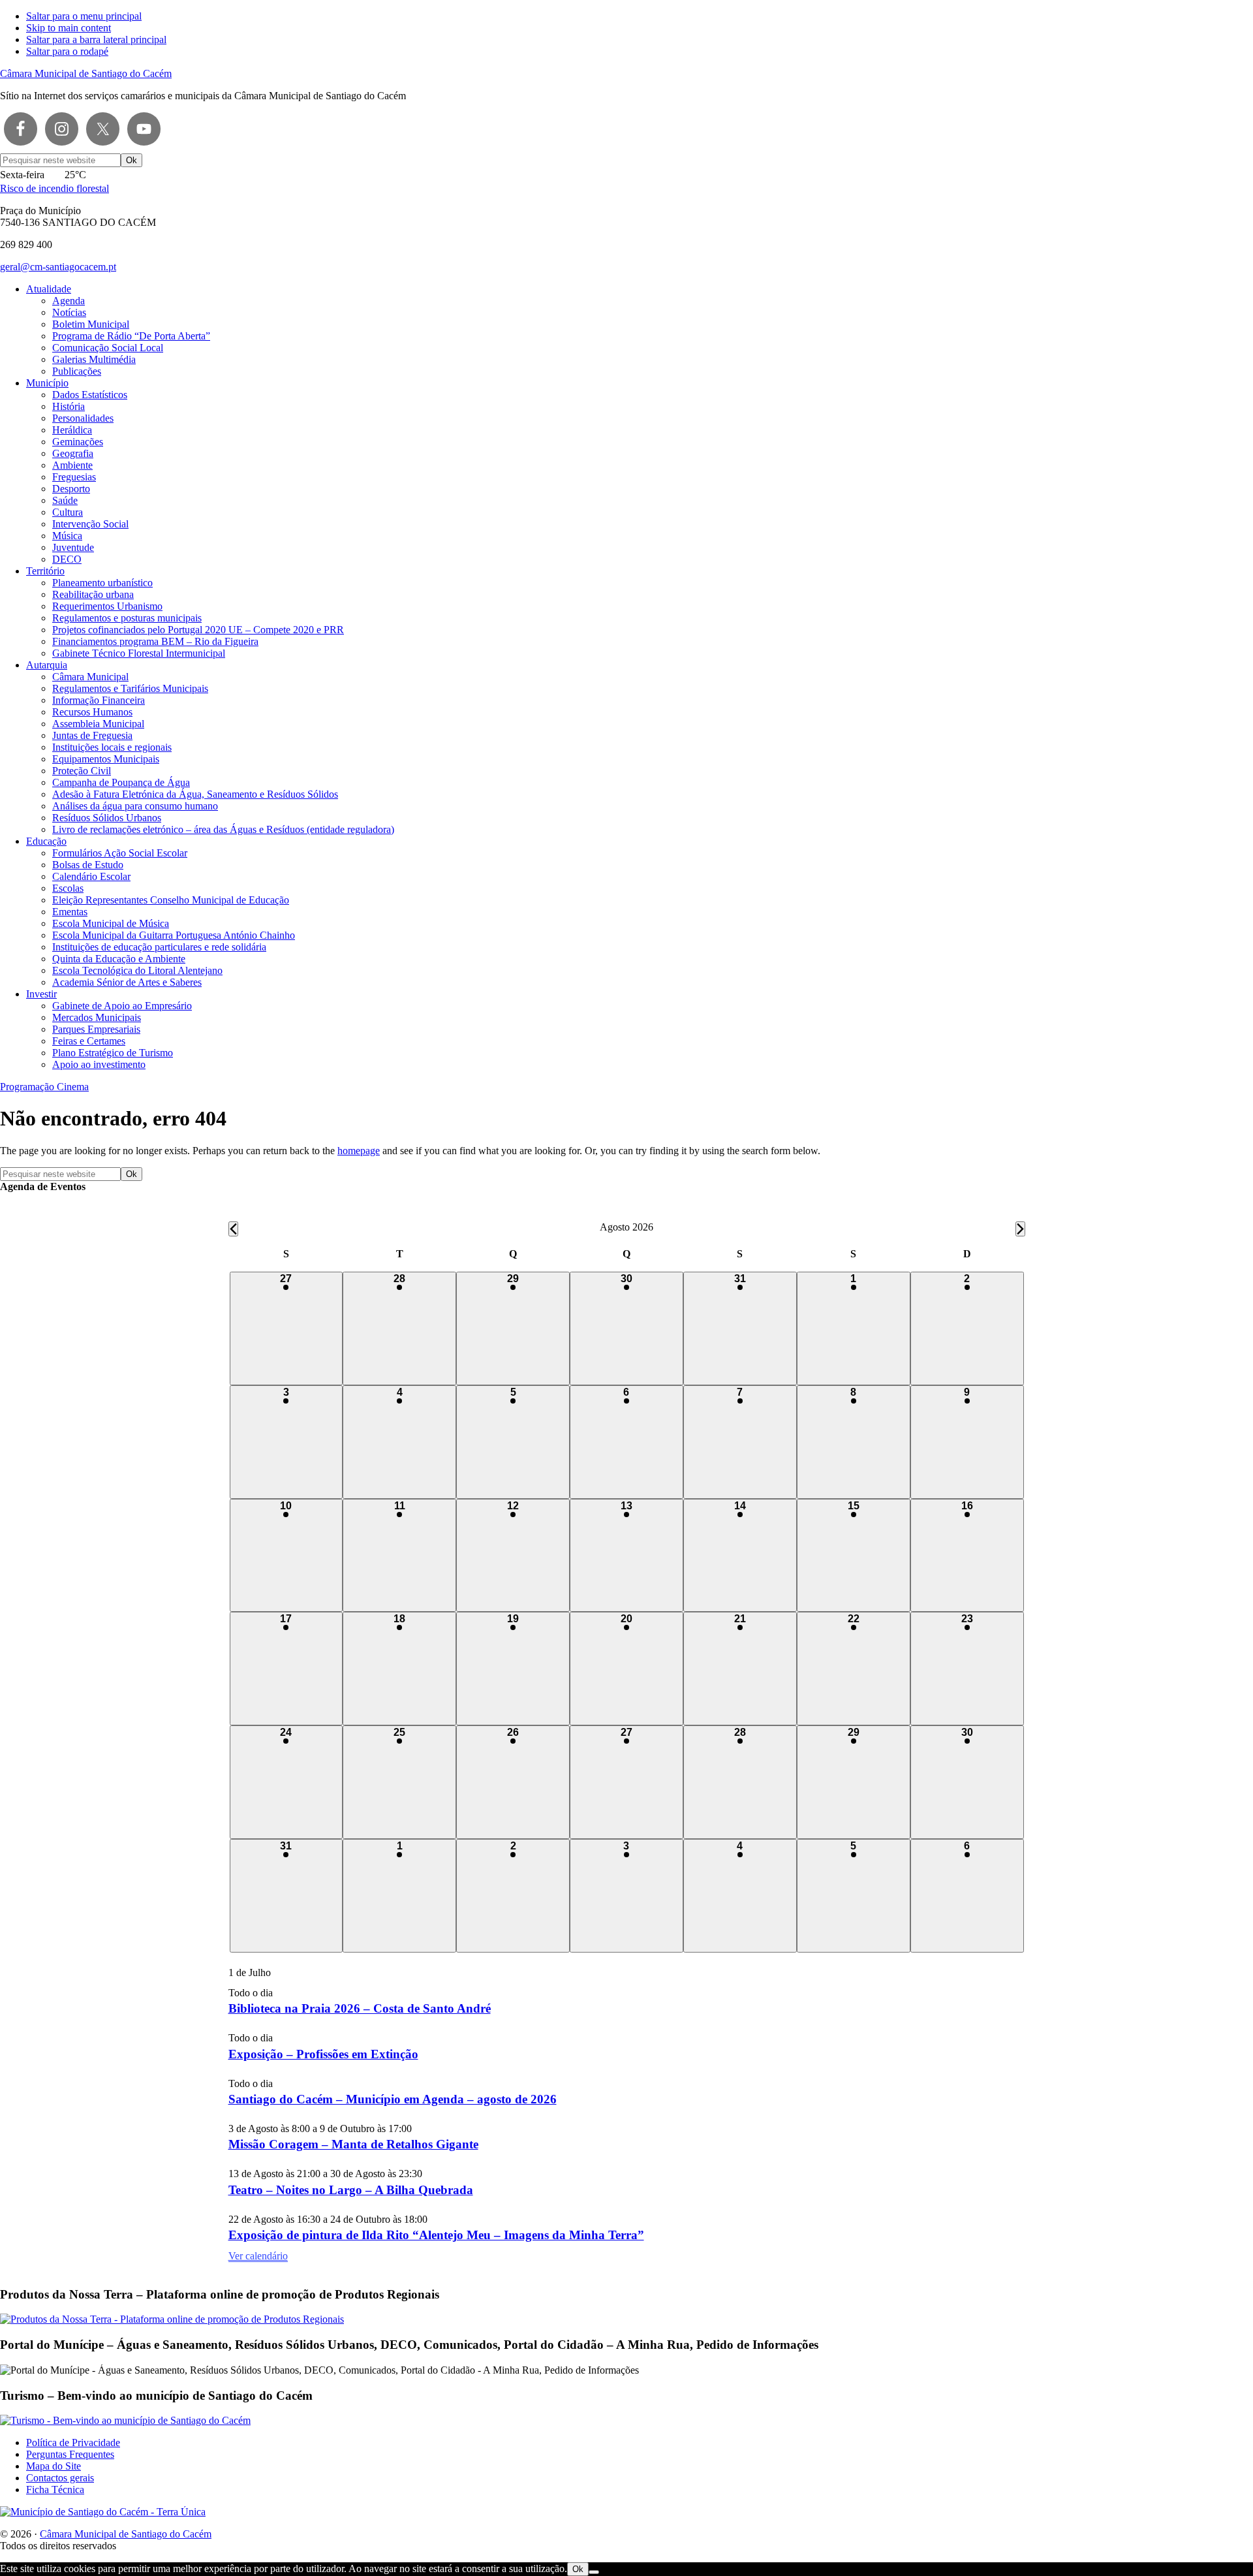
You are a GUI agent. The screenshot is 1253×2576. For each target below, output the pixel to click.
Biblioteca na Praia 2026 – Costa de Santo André (360, 2008)
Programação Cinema (44, 1087)
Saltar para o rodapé (67, 51)
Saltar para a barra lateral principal (96, 39)
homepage (359, 1151)
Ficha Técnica (55, 2490)
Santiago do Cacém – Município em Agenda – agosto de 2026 (393, 2099)
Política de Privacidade (73, 2442)
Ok (578, 2569)
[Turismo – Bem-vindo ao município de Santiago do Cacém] (125, 2420)
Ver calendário (258, 2256)
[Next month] (1020, 1229)
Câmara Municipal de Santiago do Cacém (86, 73)
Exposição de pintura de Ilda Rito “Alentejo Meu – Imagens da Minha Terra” (436, 2235)
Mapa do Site (54, 2466)
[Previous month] (233, 1229)
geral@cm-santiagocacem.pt (58, 267)
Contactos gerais (60, 2478)
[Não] (594, 2572)
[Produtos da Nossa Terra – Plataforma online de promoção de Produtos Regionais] (172, 2319)
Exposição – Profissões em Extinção (323, 2054)
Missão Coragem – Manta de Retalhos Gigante (353, 2144)
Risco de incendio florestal (54, 188)
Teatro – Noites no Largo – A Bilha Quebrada (351, 2190)
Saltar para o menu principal (84, 16)
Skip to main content (69, 28)
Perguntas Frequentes (70, 2454)
